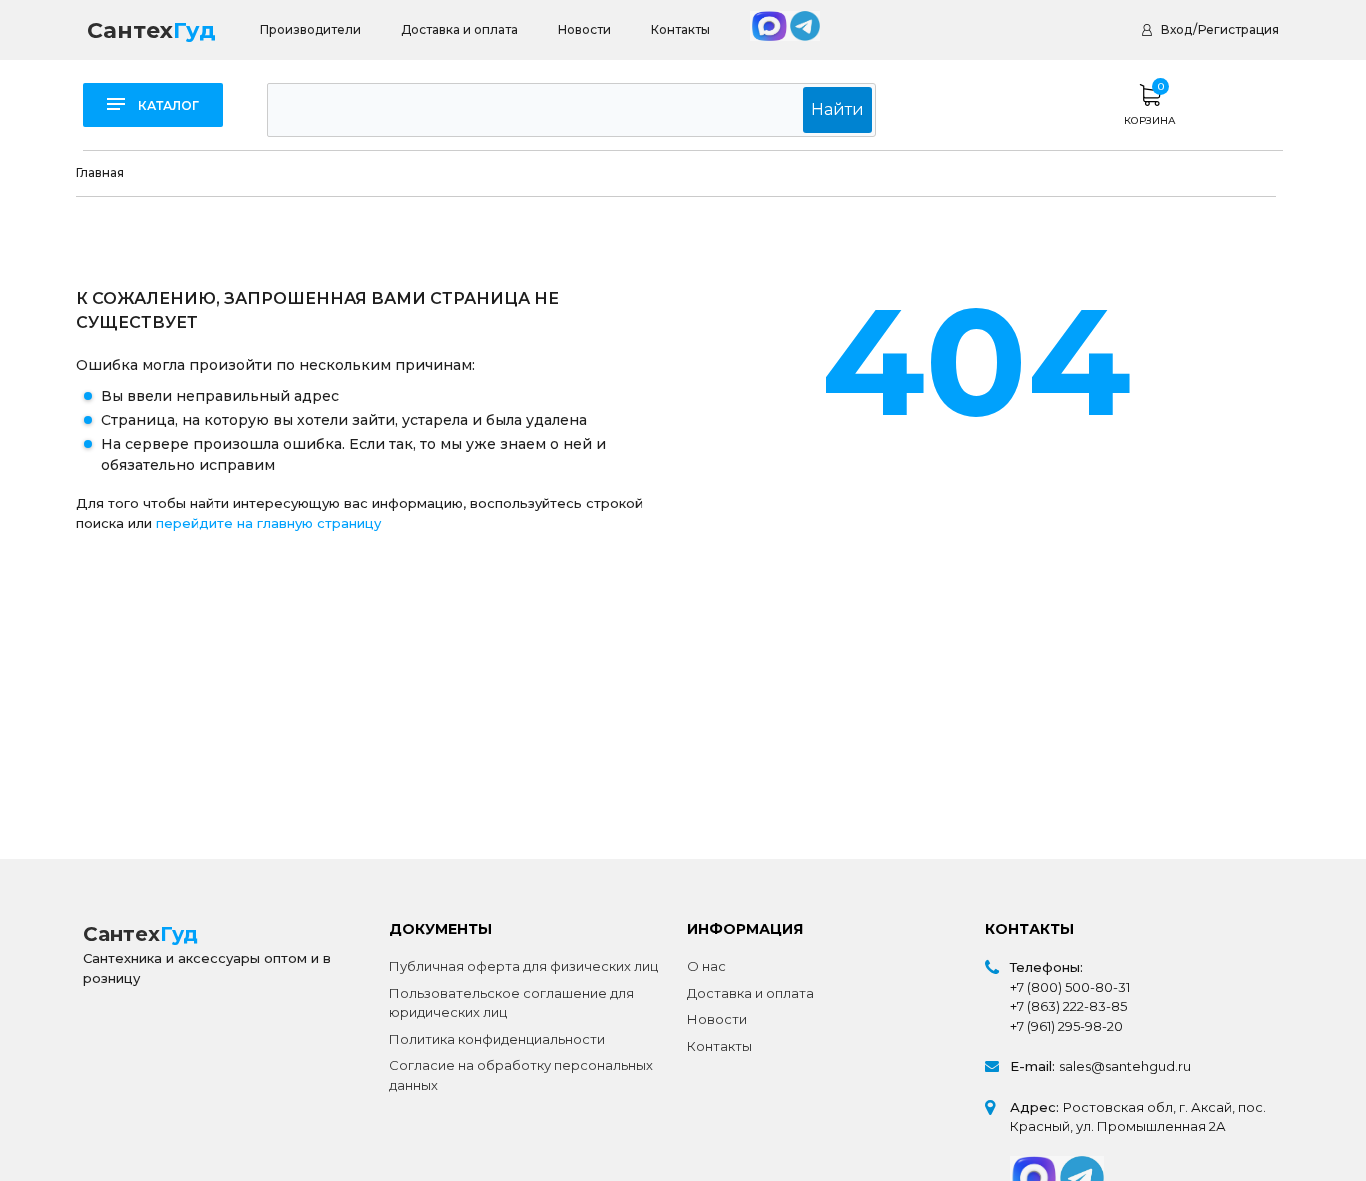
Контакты (680, 29)
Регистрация (1238, 29)
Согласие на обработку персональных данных (521, 1075)
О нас (706, 966)
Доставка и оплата (459, 29)
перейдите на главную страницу (268, 523)
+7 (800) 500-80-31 (1070, 987)
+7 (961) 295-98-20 (1066, 1026)
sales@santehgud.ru (1125, 1066)
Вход (1176, 29)
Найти (837, 109)
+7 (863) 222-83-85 (1068, 1006)
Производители (310, 29)
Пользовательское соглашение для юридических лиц (511, 1003)
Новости (584, 29)
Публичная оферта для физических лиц (523, 966)
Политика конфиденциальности (497, 1039)
